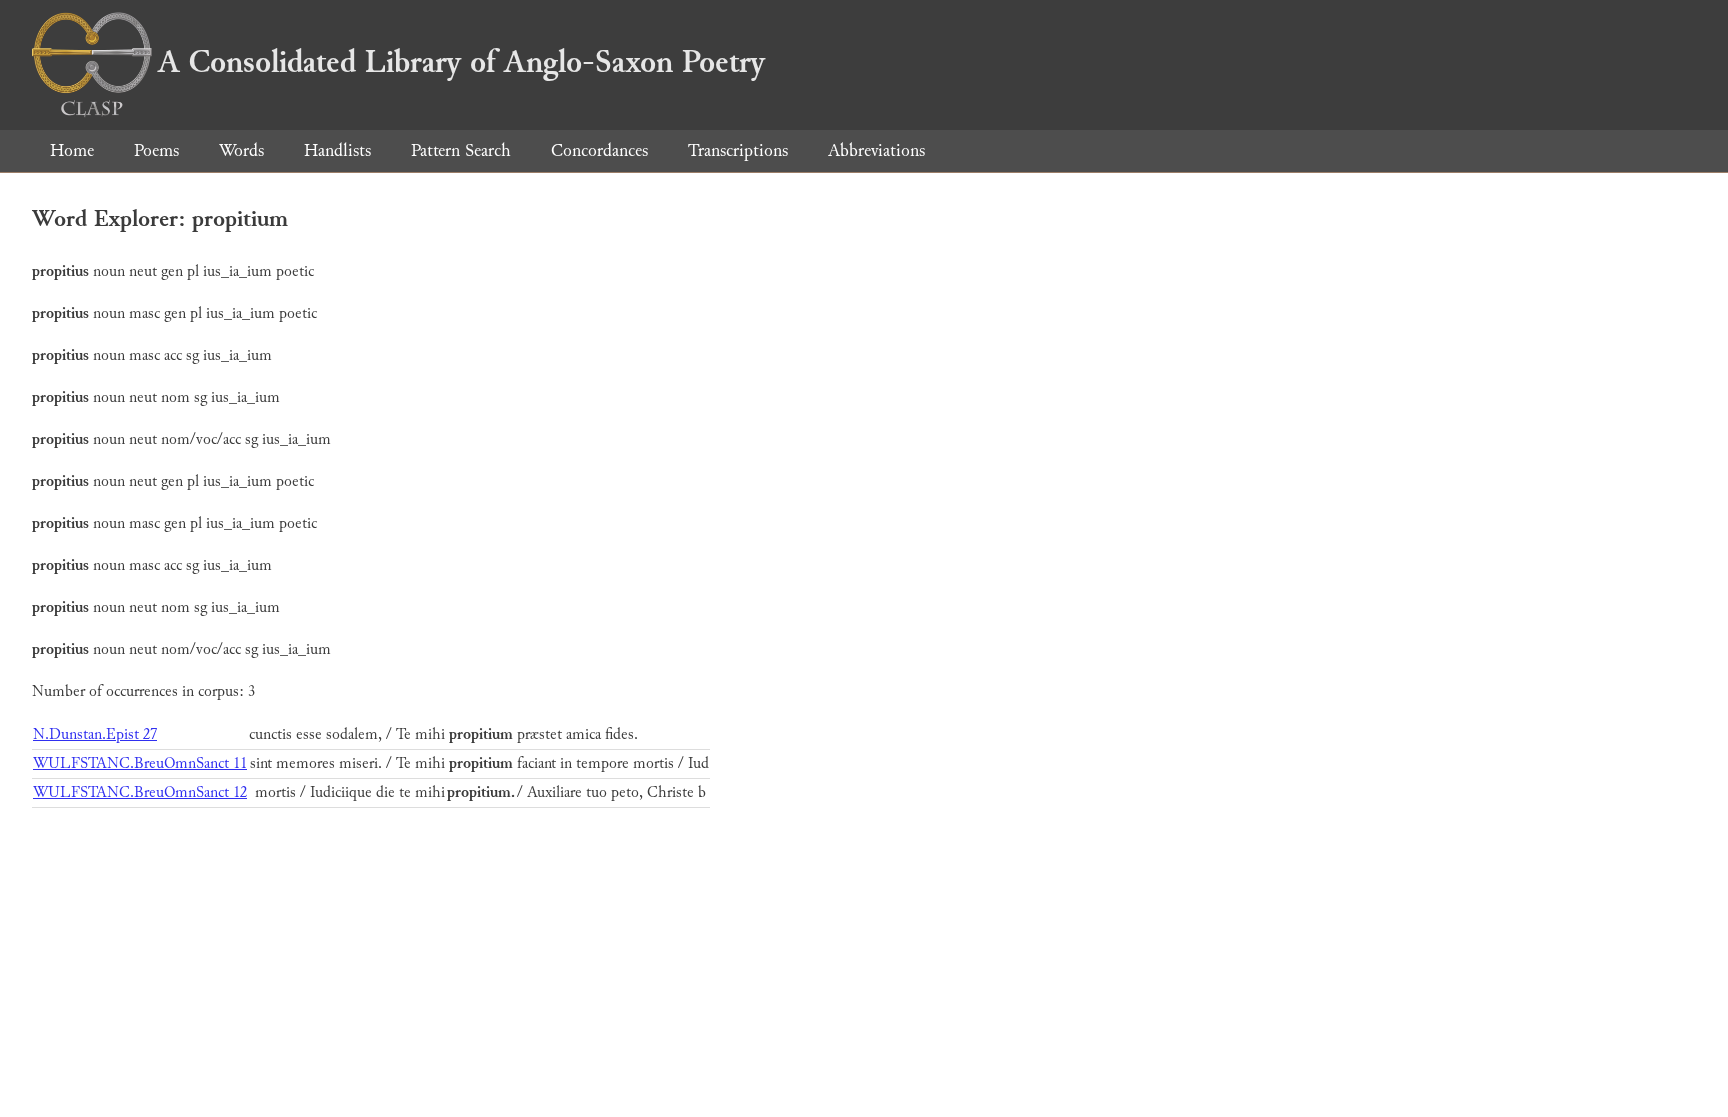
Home (72, 150)
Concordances (599, 150)
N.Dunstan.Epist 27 (95, 734)
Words (241, 150)
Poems (156, 150)
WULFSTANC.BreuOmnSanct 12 (140, 792)
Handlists (337, 150)
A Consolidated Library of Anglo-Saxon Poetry (461, 62)
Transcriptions (738, 150)
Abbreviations (876, 150)
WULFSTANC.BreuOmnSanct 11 (140, 763)
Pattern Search (461, 150)
